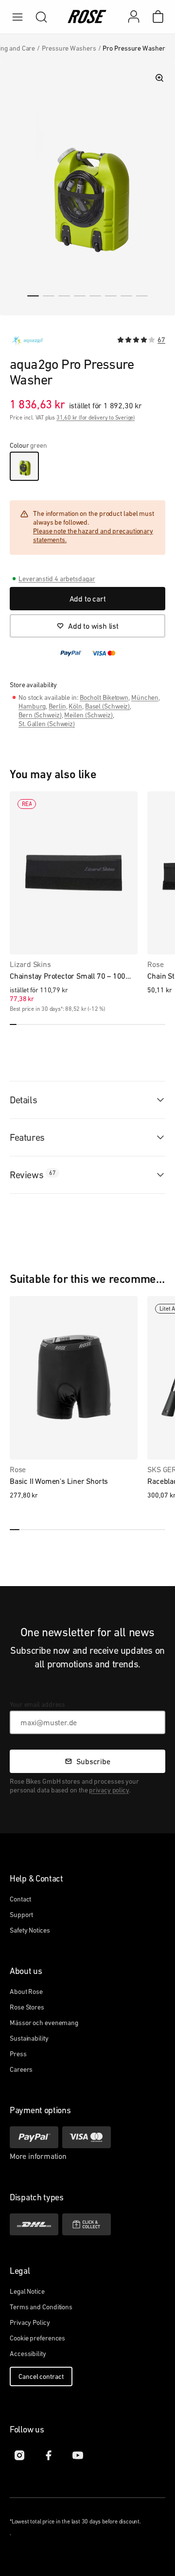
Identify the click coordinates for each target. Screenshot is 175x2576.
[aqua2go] (27, 341)
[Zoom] (159, 78)
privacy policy (109, 1790)
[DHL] (34, 2224)
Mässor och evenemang (44, 2023)
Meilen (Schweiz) (88, 715)
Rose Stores (27, 2007)
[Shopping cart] (158, 17)
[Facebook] (49, 2455)
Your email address (37, 1704)
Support (21, 1915)
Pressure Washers (69, 48)
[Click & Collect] (87, 2224)
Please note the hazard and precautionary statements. (93, 535)
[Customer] (139, 17)
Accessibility (28, 2354)
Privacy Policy (30, 2322)
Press (18, 2054)
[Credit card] (87, 2137)
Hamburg (32, 706)
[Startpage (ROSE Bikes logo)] (87, 17)
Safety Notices (30, 1930)
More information (38, 2156)
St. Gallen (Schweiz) (47, 724)
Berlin (57, 706)
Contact (20, 1899)
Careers (21, 2069)
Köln (75, 706)
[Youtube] (78, 2455)
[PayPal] (34, 2137)
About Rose (26, 1991)
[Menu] (17, 17)
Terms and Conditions (41, 2307)
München (145, 697)
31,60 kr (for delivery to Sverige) (96, 418)
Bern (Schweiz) (40, 715)
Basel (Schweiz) (108, 706)
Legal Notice (27, 2291)
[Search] (41, 17)
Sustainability (29, 2038)
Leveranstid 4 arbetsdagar (57, 579)
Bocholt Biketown (104, 697)
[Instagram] (19, 2455)
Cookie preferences (37, 2338)
